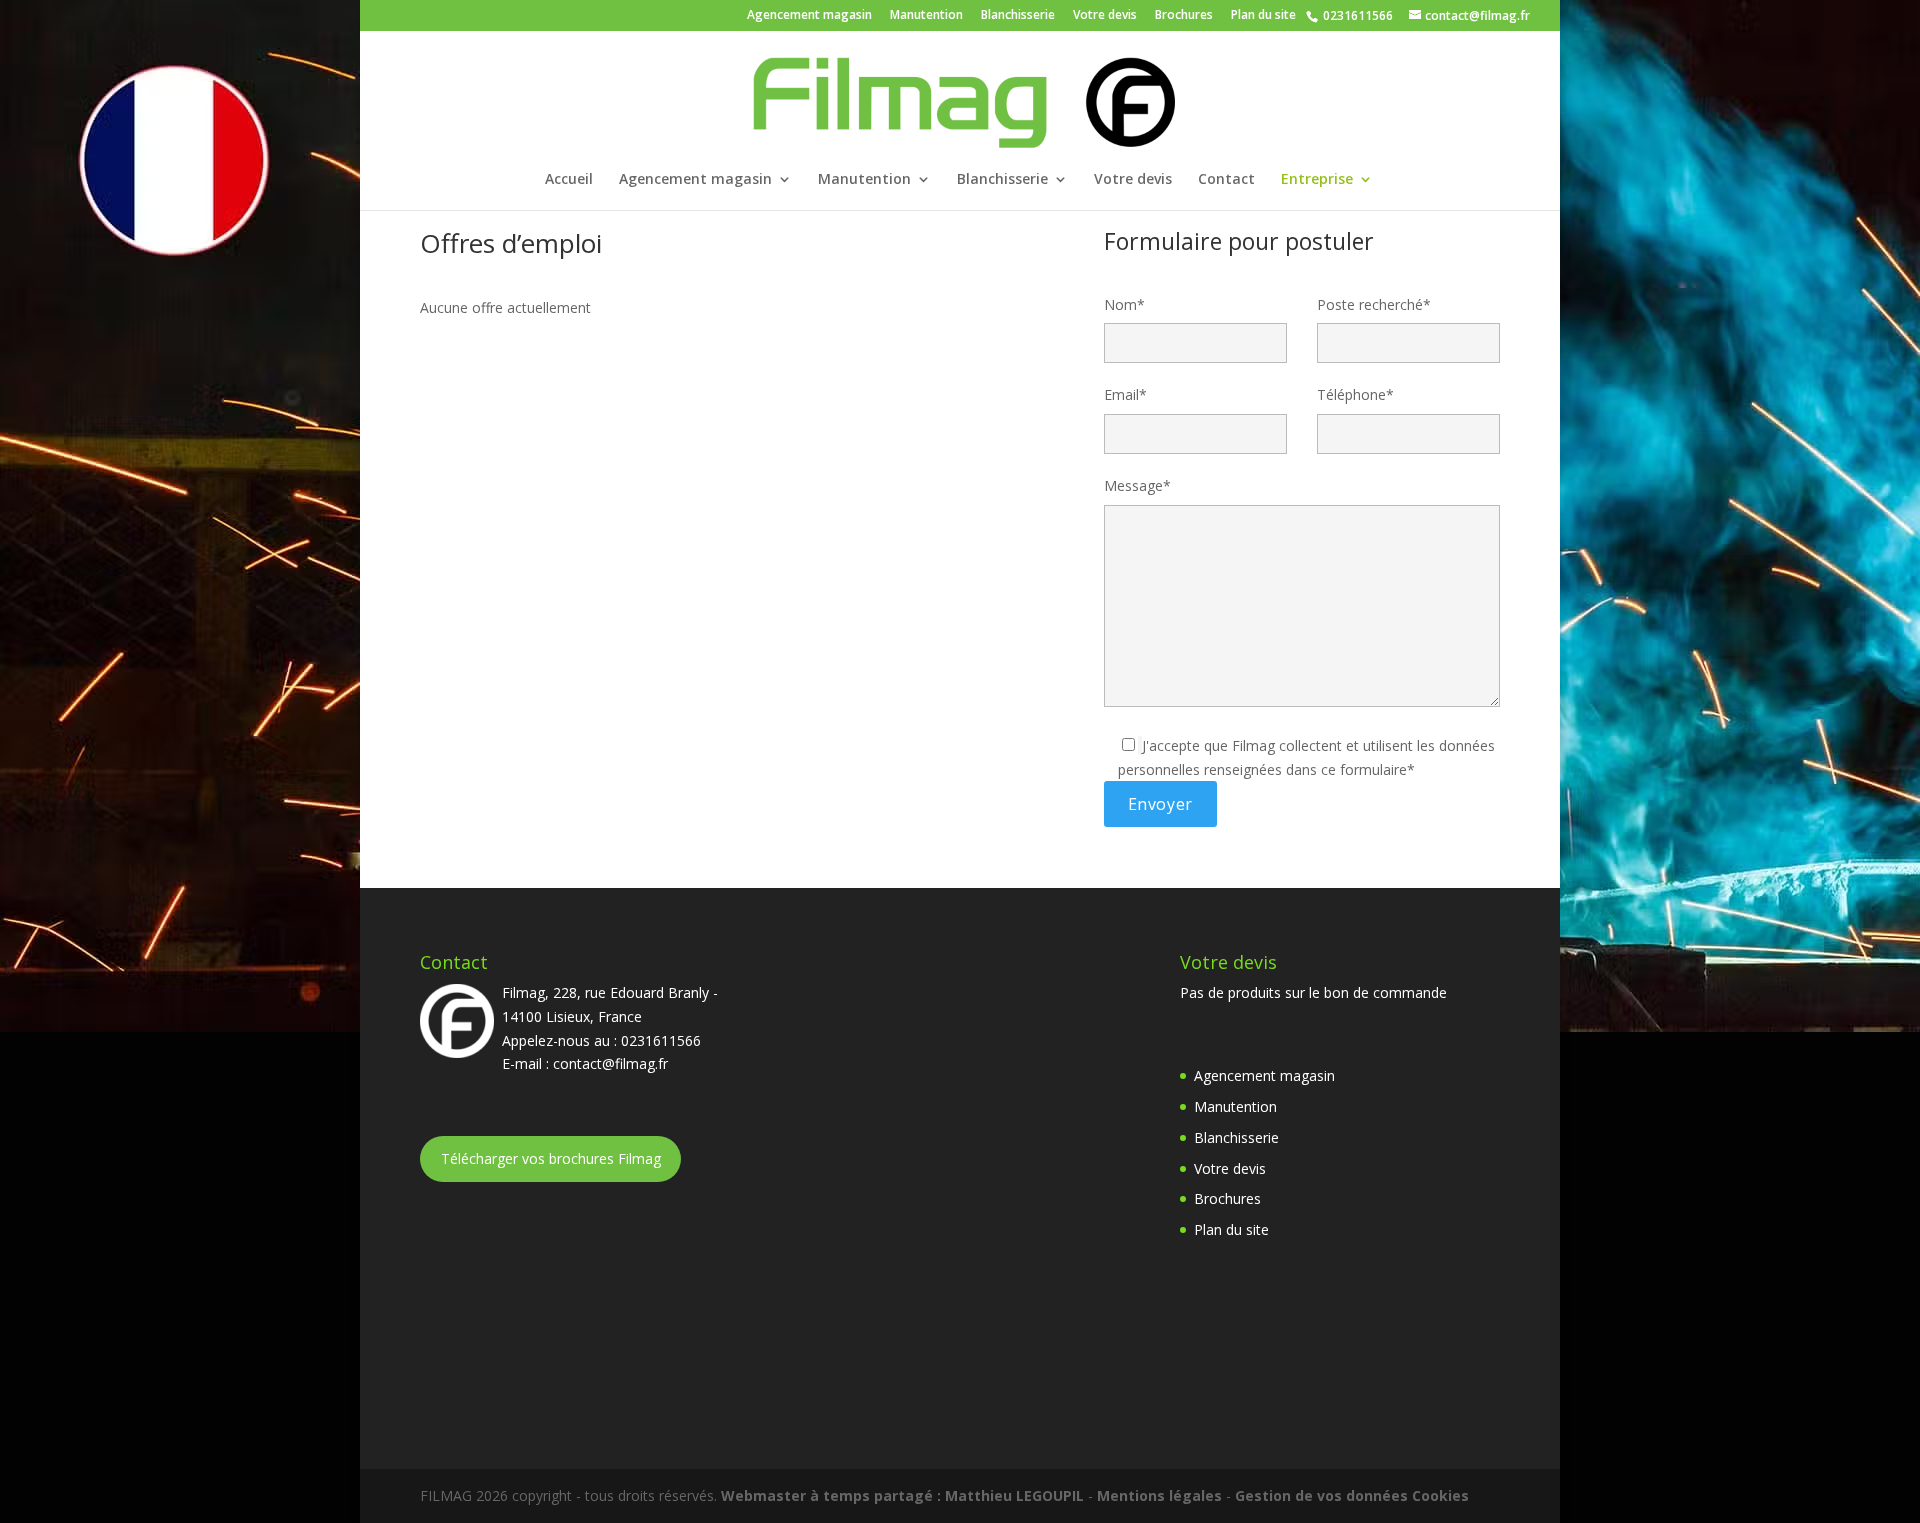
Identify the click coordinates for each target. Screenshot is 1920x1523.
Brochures (1184, 16)
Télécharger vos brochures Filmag (551, 1158)
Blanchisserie (1018, 16)
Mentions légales (1159, 1495)
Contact (1226, 180)
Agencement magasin (809, 16)
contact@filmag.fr (610, 1063)
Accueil (569, 180)
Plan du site (1263, 16)
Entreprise (1317, 180)
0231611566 (1356, 15)
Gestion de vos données (1321, 1495)
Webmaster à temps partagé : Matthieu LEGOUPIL (902, 1495)
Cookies (1440, 1495)
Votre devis (1105, 16)
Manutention (926, 16)
